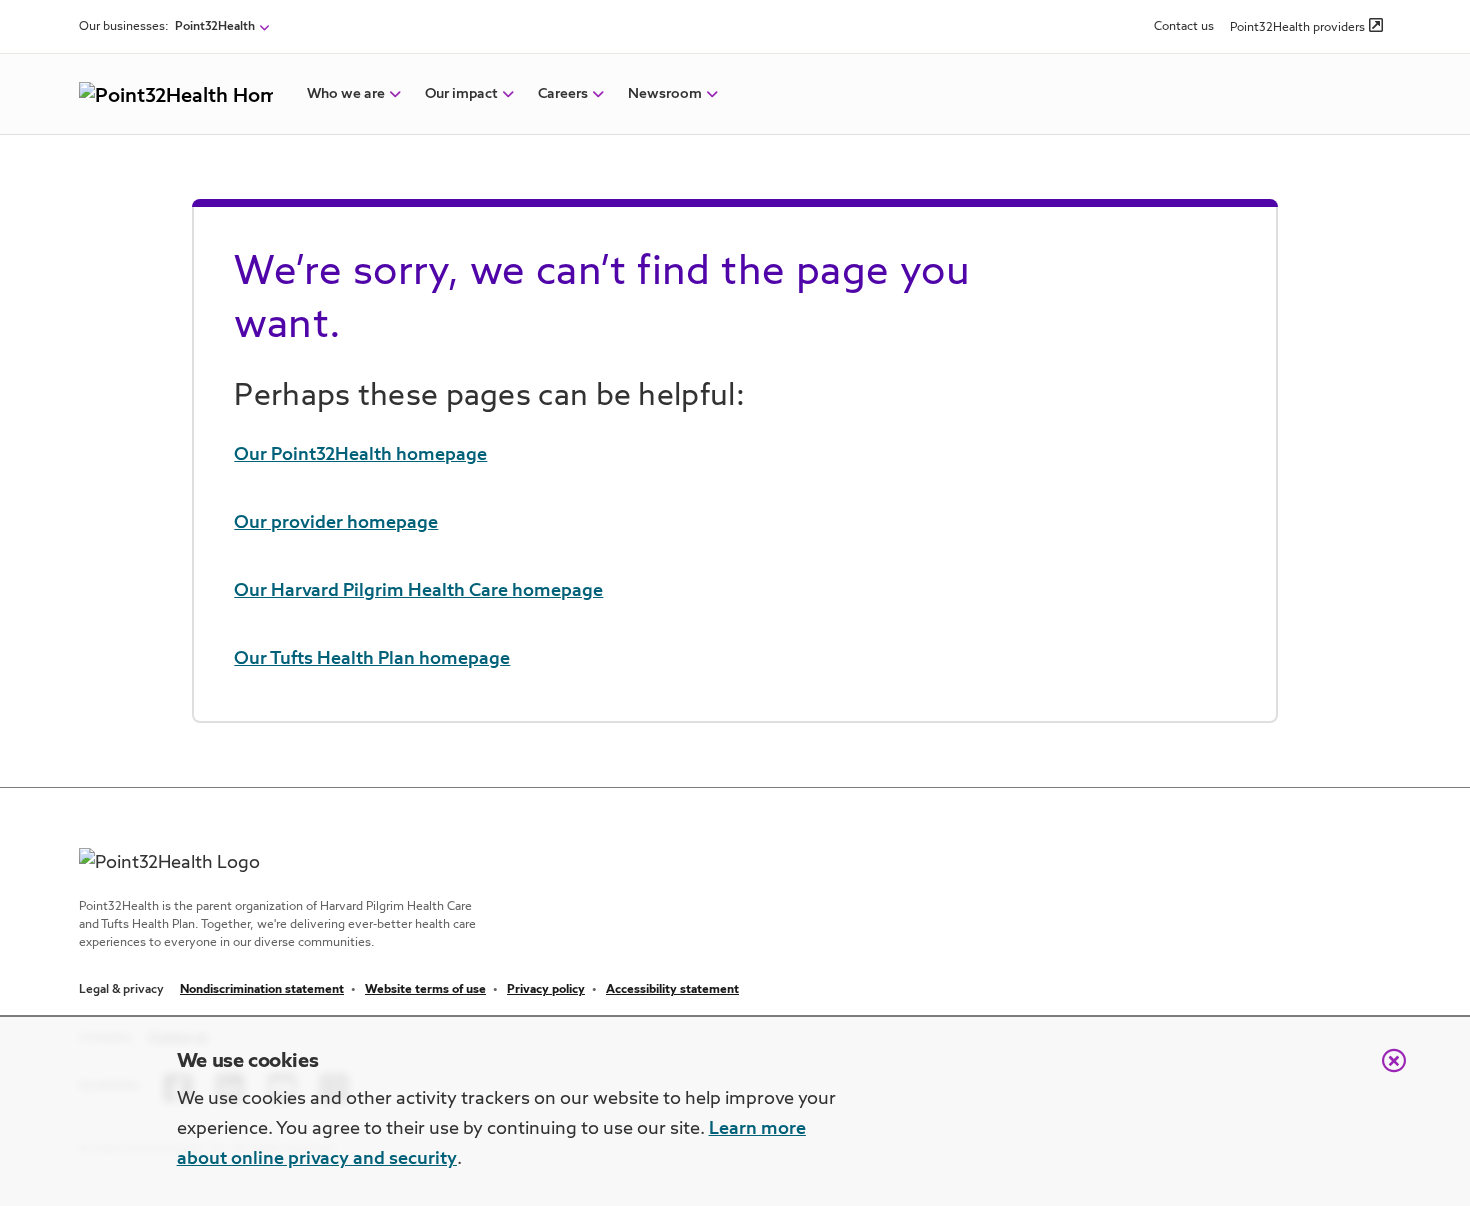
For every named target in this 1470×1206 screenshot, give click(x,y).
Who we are (346, 94)
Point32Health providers (1297, 28)
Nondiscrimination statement (262, 990)
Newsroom (665, 94)
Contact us (1184, 27)
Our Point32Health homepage (360, 455)
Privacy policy (546, 990)
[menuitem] (346, 94)
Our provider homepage (336, 523)
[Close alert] (1384, 1071)
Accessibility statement (672, 990)
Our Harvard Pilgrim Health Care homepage (418, 591)
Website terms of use (425, 990)
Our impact (461, 94)
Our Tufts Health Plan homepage (372, 659)
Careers (563, 94)
